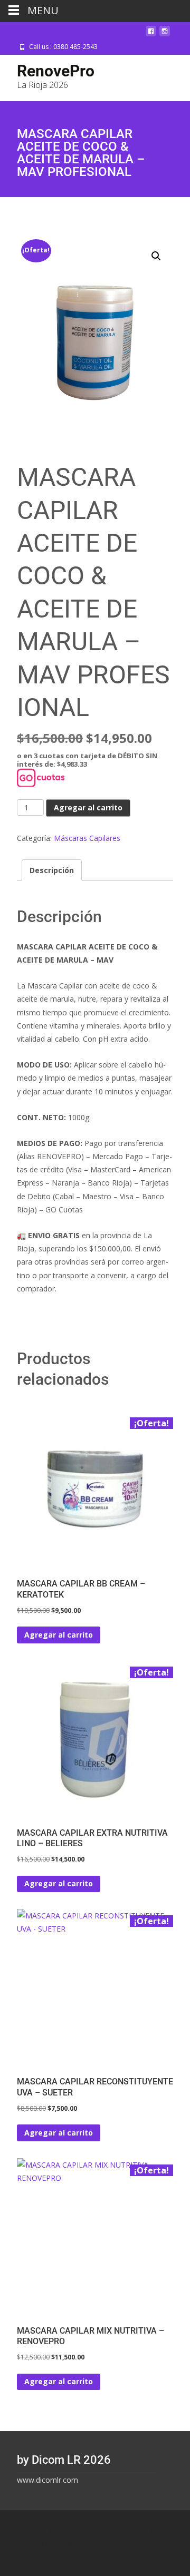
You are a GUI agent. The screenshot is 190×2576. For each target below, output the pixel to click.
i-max (123, 2543)
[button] (156, 256)
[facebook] (151, 35)
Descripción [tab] (52, 870)
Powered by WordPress (53, 2543)
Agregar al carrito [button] (59, 1635)
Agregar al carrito (88, 807)
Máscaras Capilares (87, 838)
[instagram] (165, 35)
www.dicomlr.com (47, 2480)
